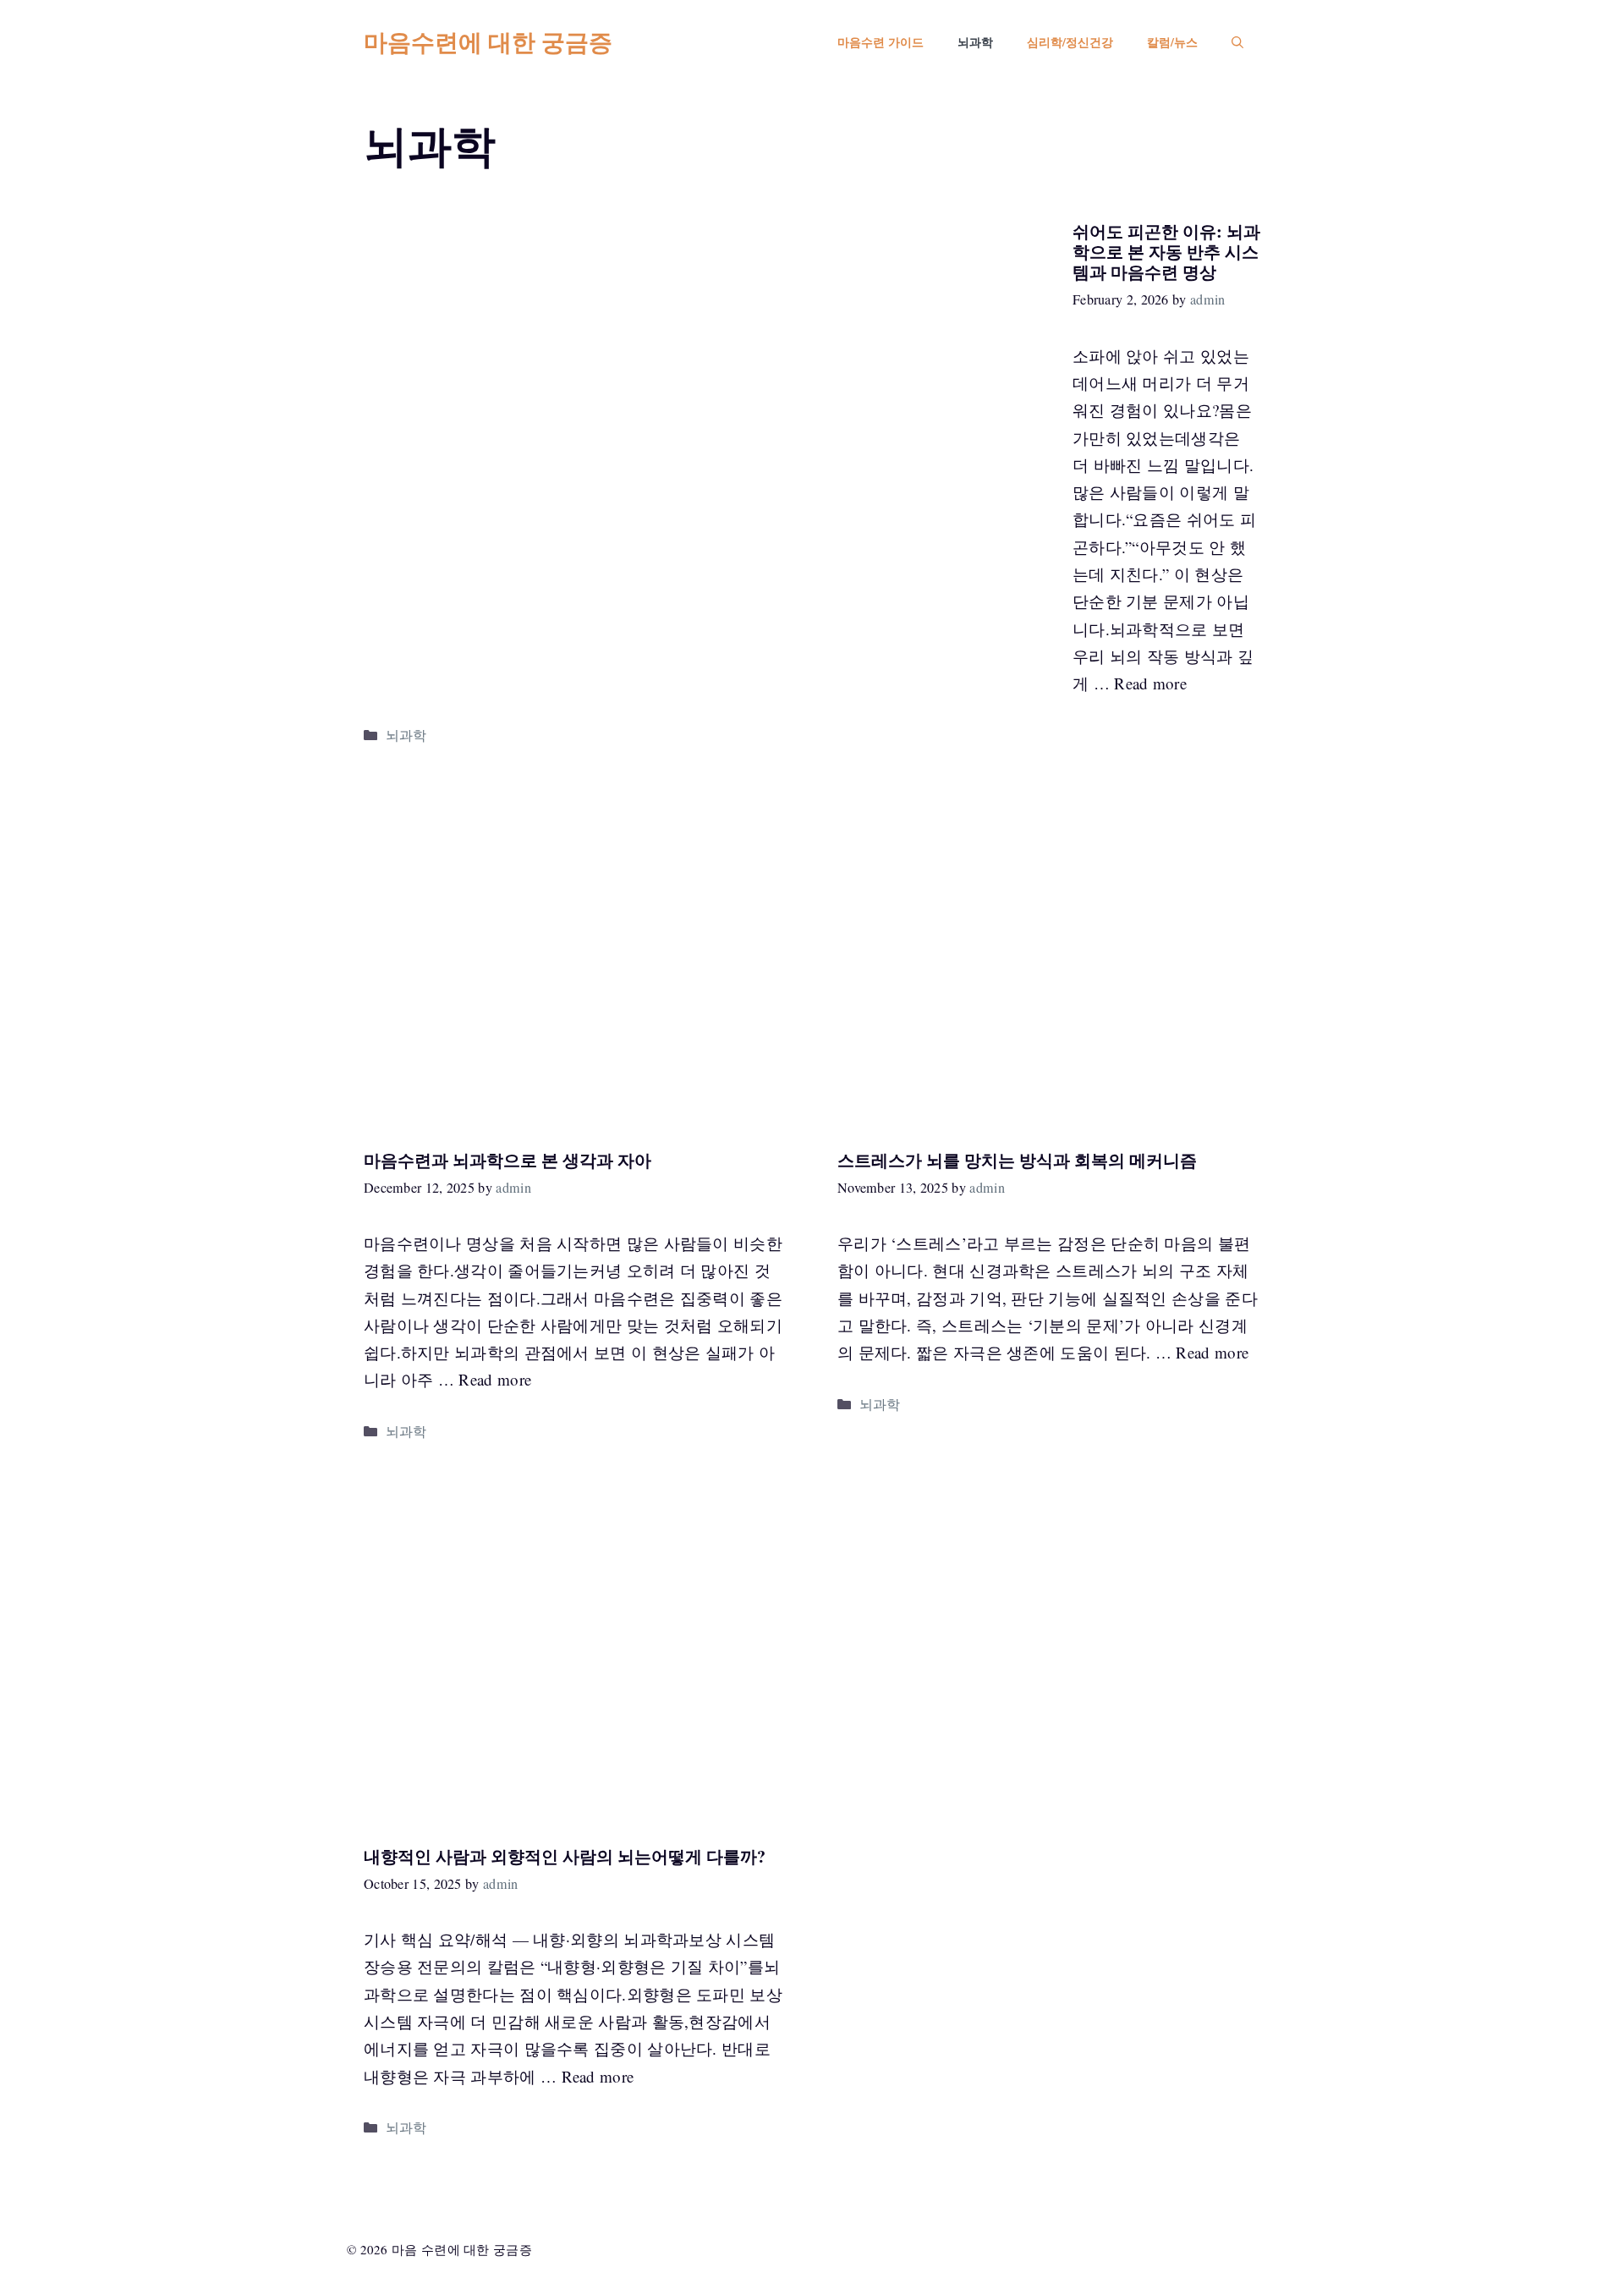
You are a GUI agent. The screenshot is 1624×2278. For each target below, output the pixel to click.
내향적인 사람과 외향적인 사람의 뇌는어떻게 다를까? (565, 1856)
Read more (1150, 683)
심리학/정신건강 (1070, 42)
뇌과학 (975, 42)
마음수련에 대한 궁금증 (488, 42)
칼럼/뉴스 (1172, 42)
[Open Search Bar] (1237, 42)
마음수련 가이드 (881, 42)
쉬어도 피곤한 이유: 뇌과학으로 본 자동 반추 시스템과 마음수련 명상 (1166, 252)
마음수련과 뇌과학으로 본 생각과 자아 (507, 1160)
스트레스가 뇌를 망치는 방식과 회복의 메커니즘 (1017, 1160)
